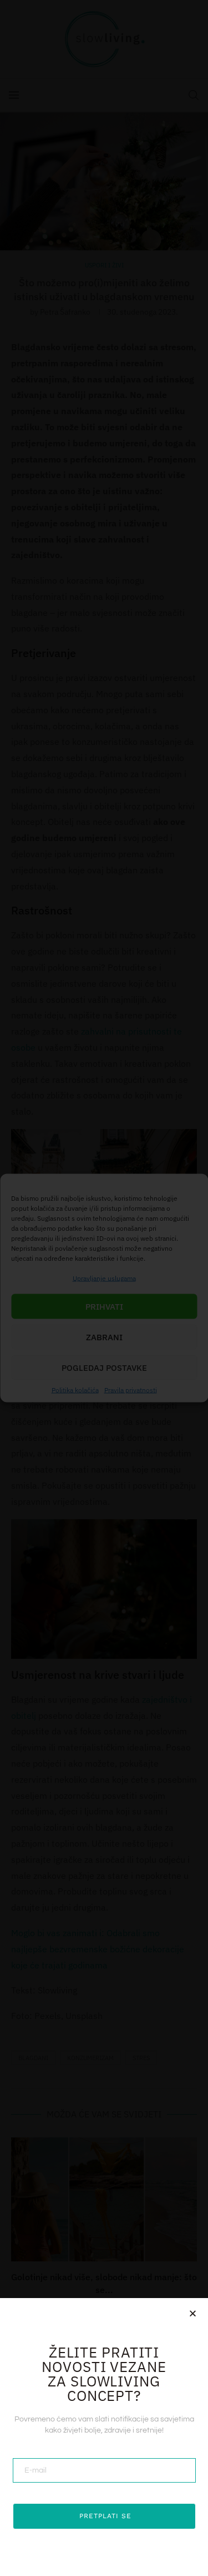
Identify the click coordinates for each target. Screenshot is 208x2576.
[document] (104, 1288)
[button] (193, 2313)
